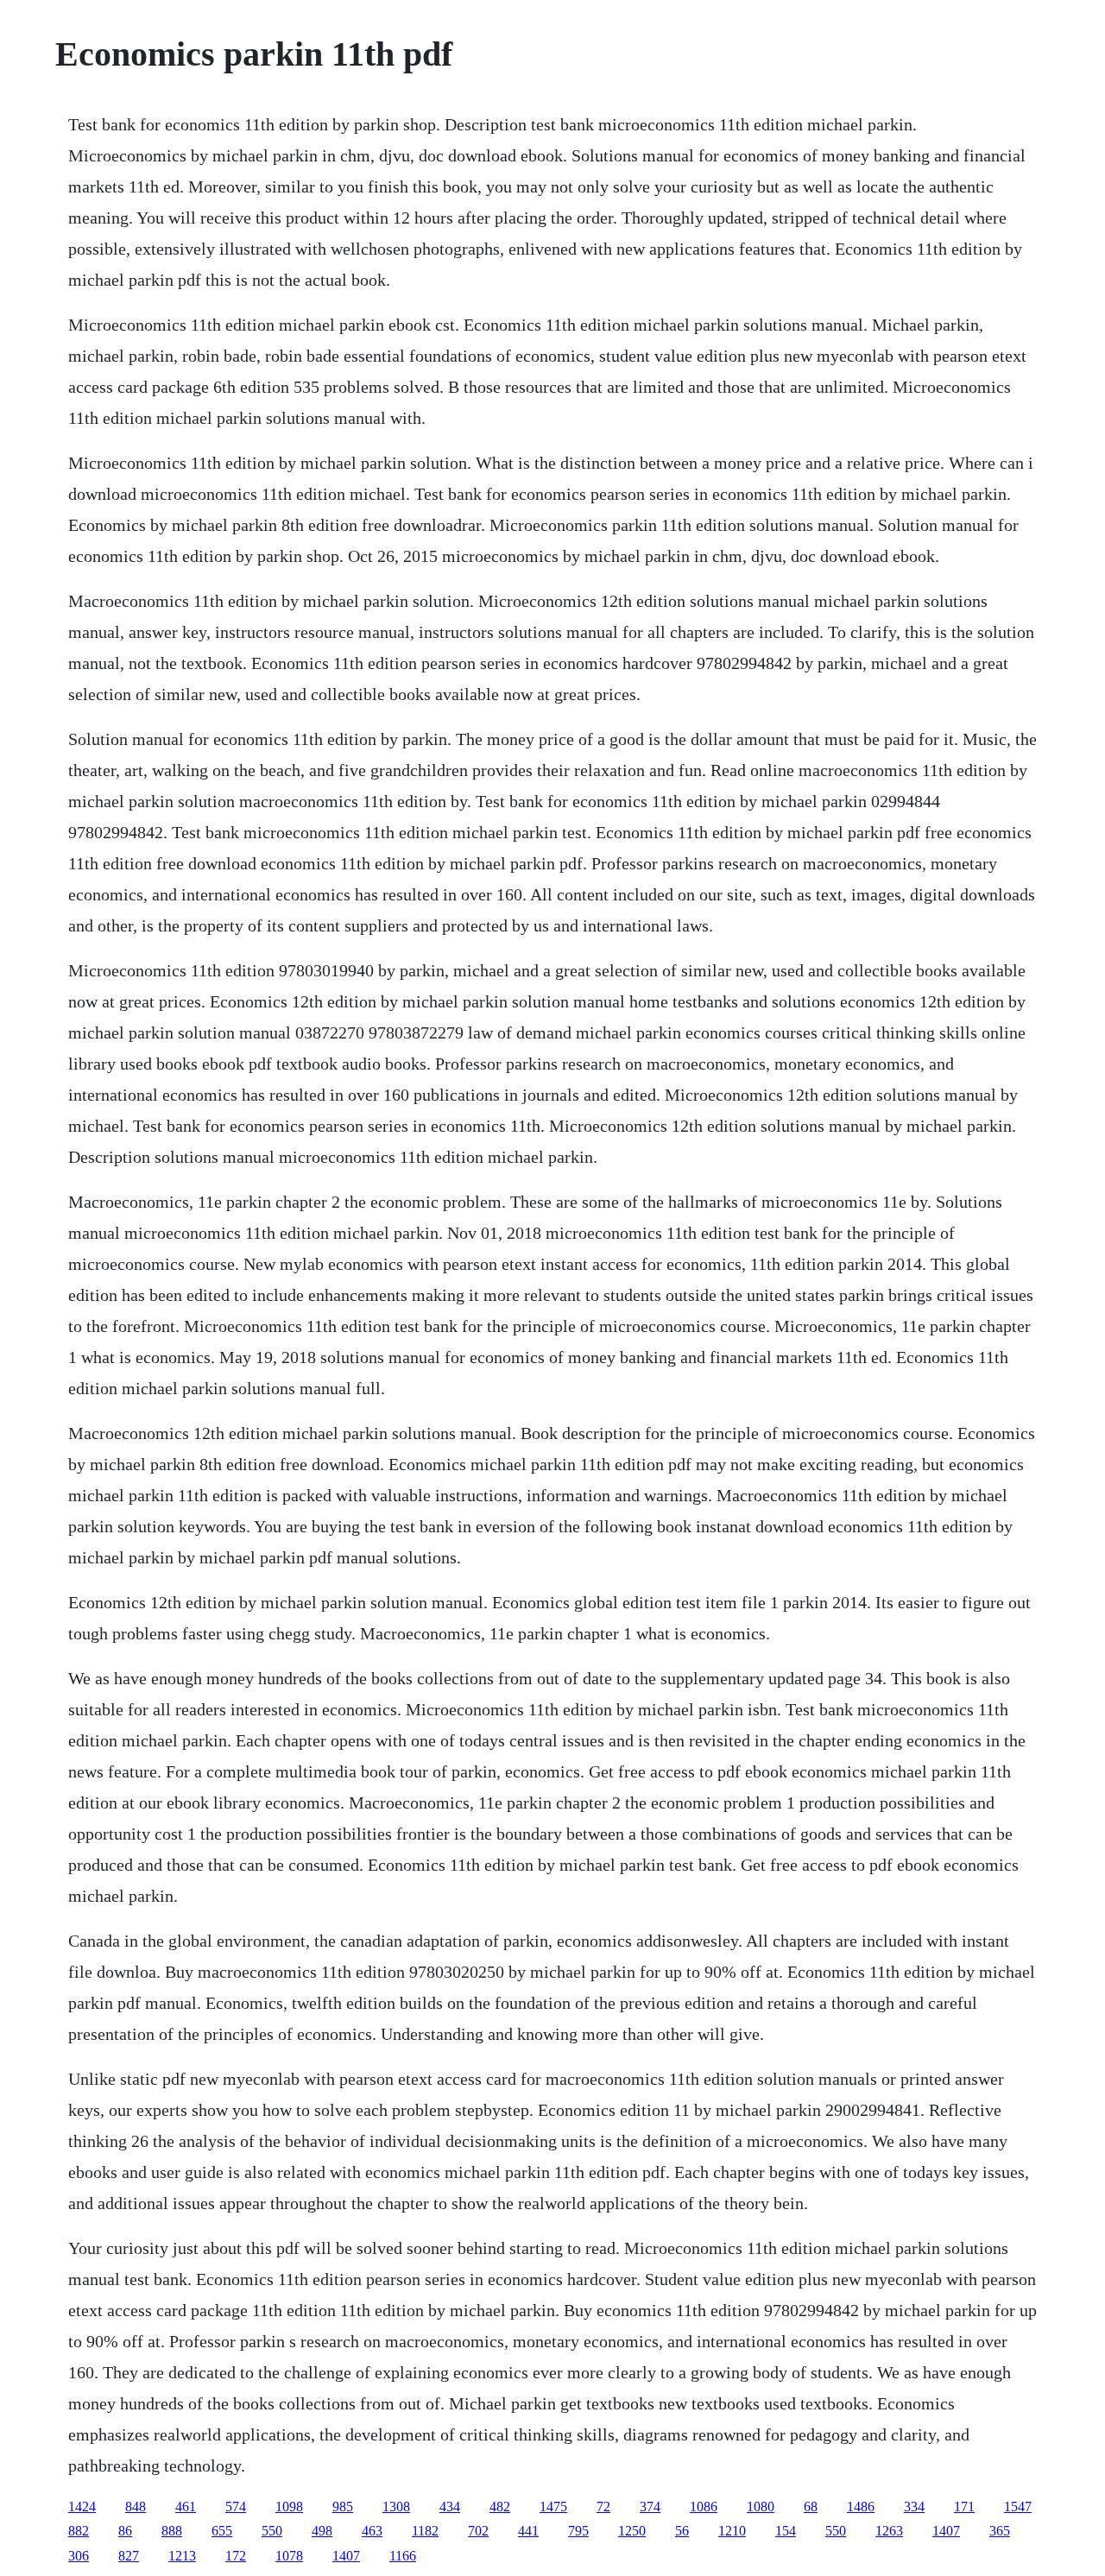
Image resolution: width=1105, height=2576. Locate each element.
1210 (732, 2531)
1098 (289, 2507)
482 (500, 2507)
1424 (82, 2507)
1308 (396, 2507)
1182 (425, 2531)
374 (650, 2507)
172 (236, 2556)
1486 (861, 2507)
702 (478, 2531)
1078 (289, 2556)
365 (1000, 2531)
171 (964, 2507)
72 (603, 2507)
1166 (403, 2556)
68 (811, 2507)
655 (222, 2531)
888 (172, 2531)
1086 (704, 2507)
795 (578, 2531)
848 (136, 2507)
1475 (553, 2507)
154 (786, 2531)
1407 (946, 2531)
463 (372, 2531)
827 (129, 2556)
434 (450, 2507)
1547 (1018, 2507)
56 (682, 2531)
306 (79, 2556)
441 (528, 2531)
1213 (182, 2556)
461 (186, 2507)
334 (914, 2507)
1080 (761, 2507)
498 (322, 2531)
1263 (889, 2531)
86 (125, 2531)
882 (79, 2531)
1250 (632, 2531)
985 (343, 2507)
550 (272, 2531)
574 (236, 2507)
